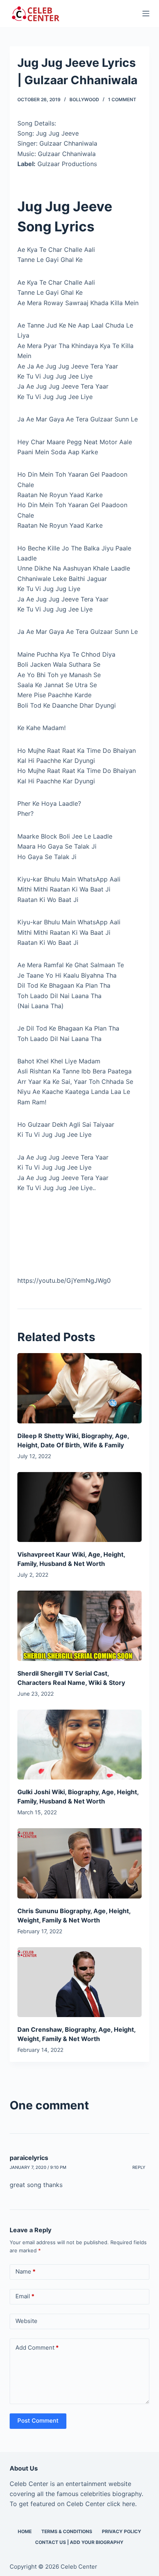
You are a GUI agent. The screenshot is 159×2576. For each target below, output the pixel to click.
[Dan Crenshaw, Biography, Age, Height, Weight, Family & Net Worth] (80, 1982)
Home (25, 2531)
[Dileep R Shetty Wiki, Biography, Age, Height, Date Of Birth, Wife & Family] (80, 1388)
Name (25, 2271)
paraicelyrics (29, 2158)
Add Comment (37, 2348)
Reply (139, 2167)
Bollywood (84, 99)
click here (121, 2504)
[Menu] (146, 14)
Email (25, 2296)
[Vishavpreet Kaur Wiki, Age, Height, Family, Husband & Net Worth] (80, 1507)
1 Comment (122, 99)
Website (26, 2321)
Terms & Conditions (67, 2531)
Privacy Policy (122, 2531)
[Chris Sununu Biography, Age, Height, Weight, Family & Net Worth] (80, 1863)
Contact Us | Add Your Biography (79, 2542)
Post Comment (38, 2421)
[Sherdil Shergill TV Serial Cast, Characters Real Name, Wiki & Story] (80, 1626)
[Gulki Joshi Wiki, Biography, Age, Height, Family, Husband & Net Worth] (80, 1745)
